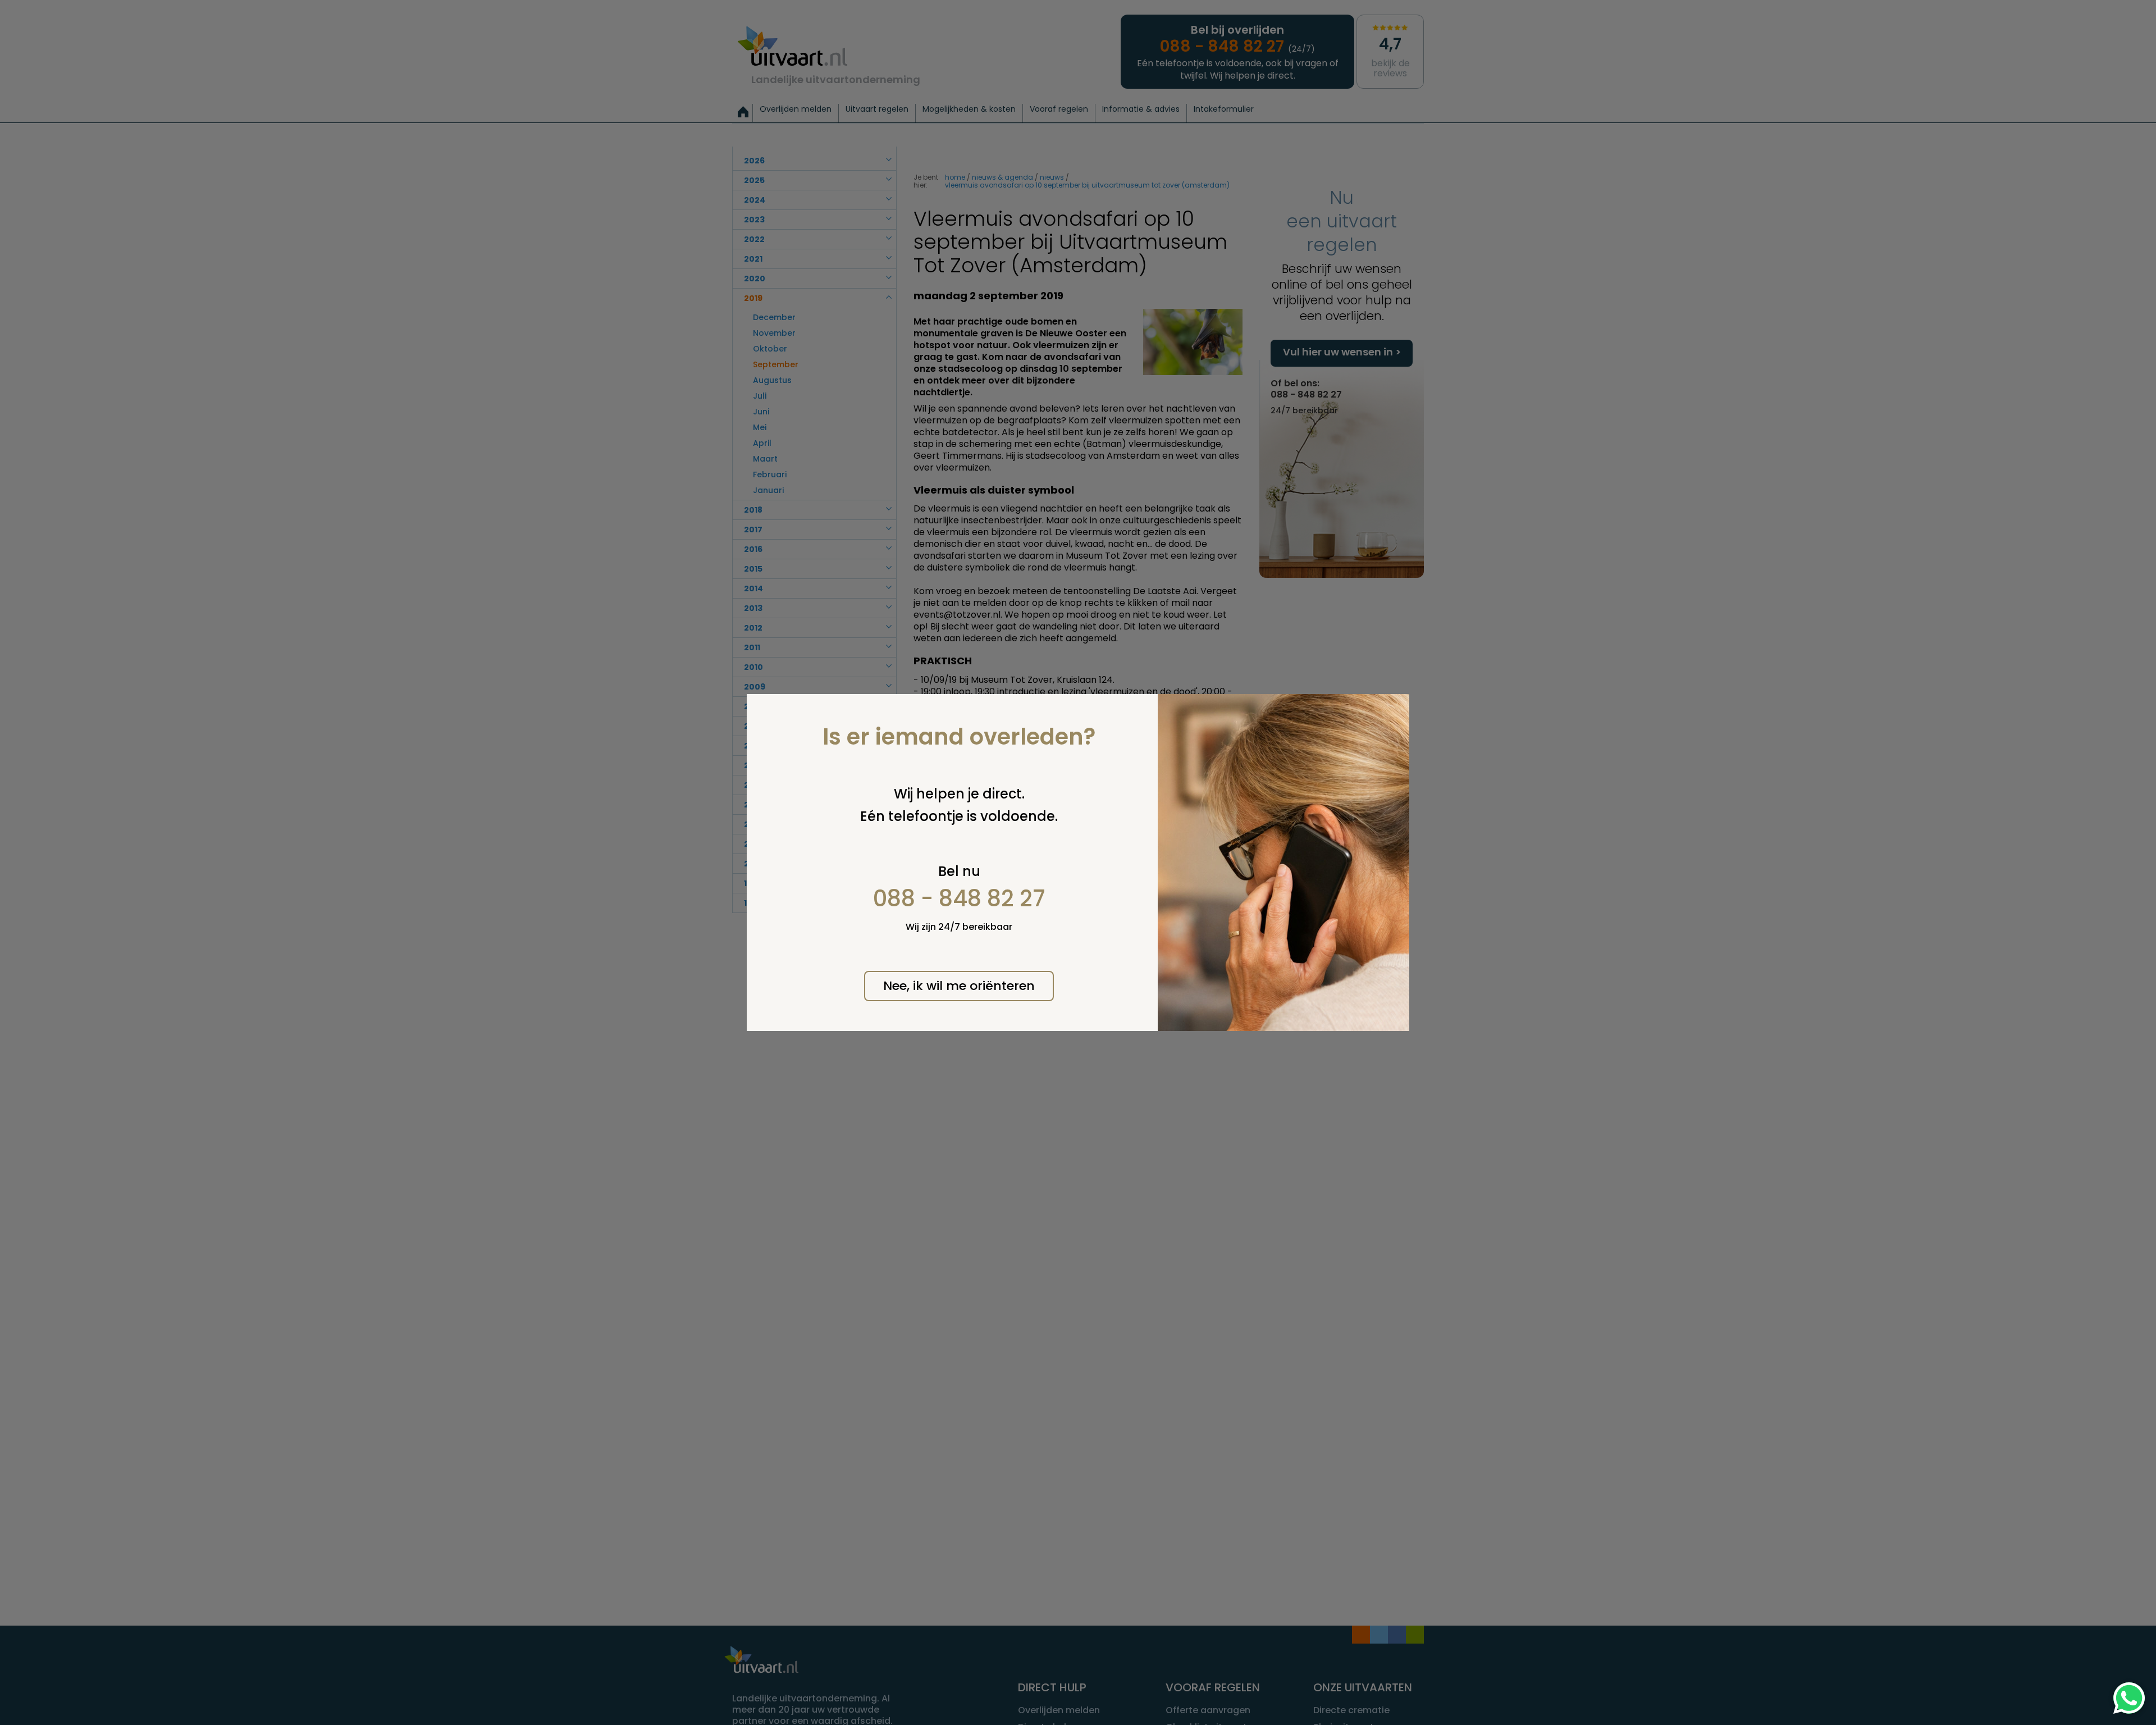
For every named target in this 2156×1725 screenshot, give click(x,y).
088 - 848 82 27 (959, 898)
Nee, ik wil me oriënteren (959, 986)
